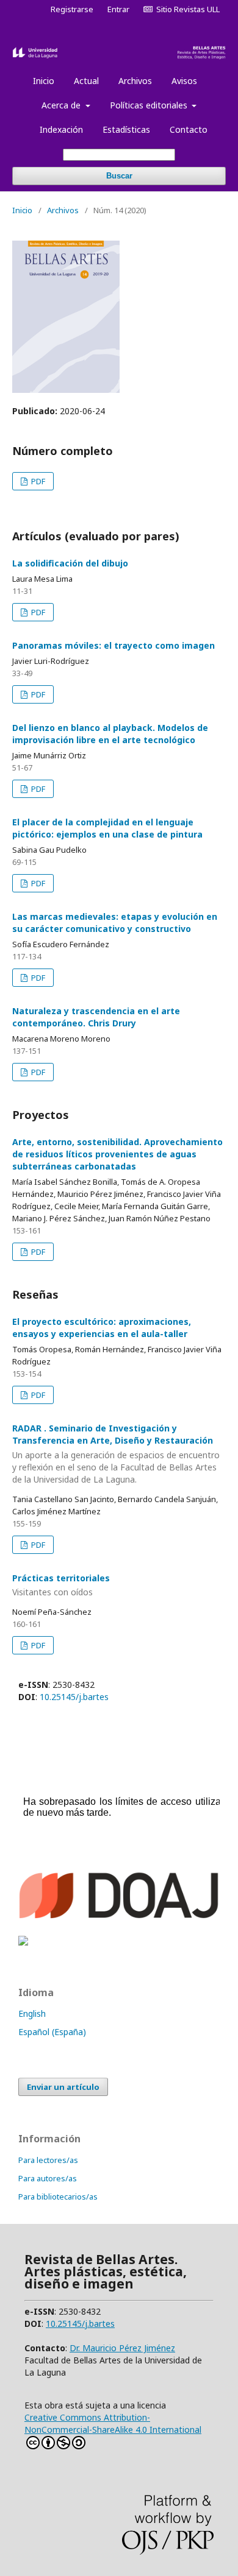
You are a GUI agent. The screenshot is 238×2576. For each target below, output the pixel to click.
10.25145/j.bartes (74, 1697)
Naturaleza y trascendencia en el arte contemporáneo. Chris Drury (96, 1017)
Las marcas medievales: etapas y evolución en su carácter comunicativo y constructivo (115, 923)
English (32, 2013)
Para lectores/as (48, 2160)
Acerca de (62, 105)
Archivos (135, 81)
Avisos (184, 81)
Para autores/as (48, 2178)
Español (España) (52, 2032)
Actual (86, 81)
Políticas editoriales (150, 105)
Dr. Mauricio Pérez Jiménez (122, 2348)
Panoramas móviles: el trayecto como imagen (114, 645)
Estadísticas (126, 129)
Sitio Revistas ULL (186, 9)
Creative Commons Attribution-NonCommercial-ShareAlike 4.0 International (113, 2423)
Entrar (118, 9)
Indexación (61, 129)
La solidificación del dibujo (70, 563)
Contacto (189, 129)
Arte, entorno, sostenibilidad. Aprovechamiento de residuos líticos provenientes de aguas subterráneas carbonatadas (117, 1154)
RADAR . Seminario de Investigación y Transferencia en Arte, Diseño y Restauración (116, 1454)
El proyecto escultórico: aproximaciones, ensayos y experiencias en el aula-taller (102, 1328)
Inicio (44, 81)
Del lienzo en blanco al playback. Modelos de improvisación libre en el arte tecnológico (110, 734)
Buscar (119, 176)
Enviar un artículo (63, 2087)
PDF (37, 481)
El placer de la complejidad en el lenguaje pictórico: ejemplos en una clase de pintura (107, 828)
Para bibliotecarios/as (58, 2197)
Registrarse (72, 9)
